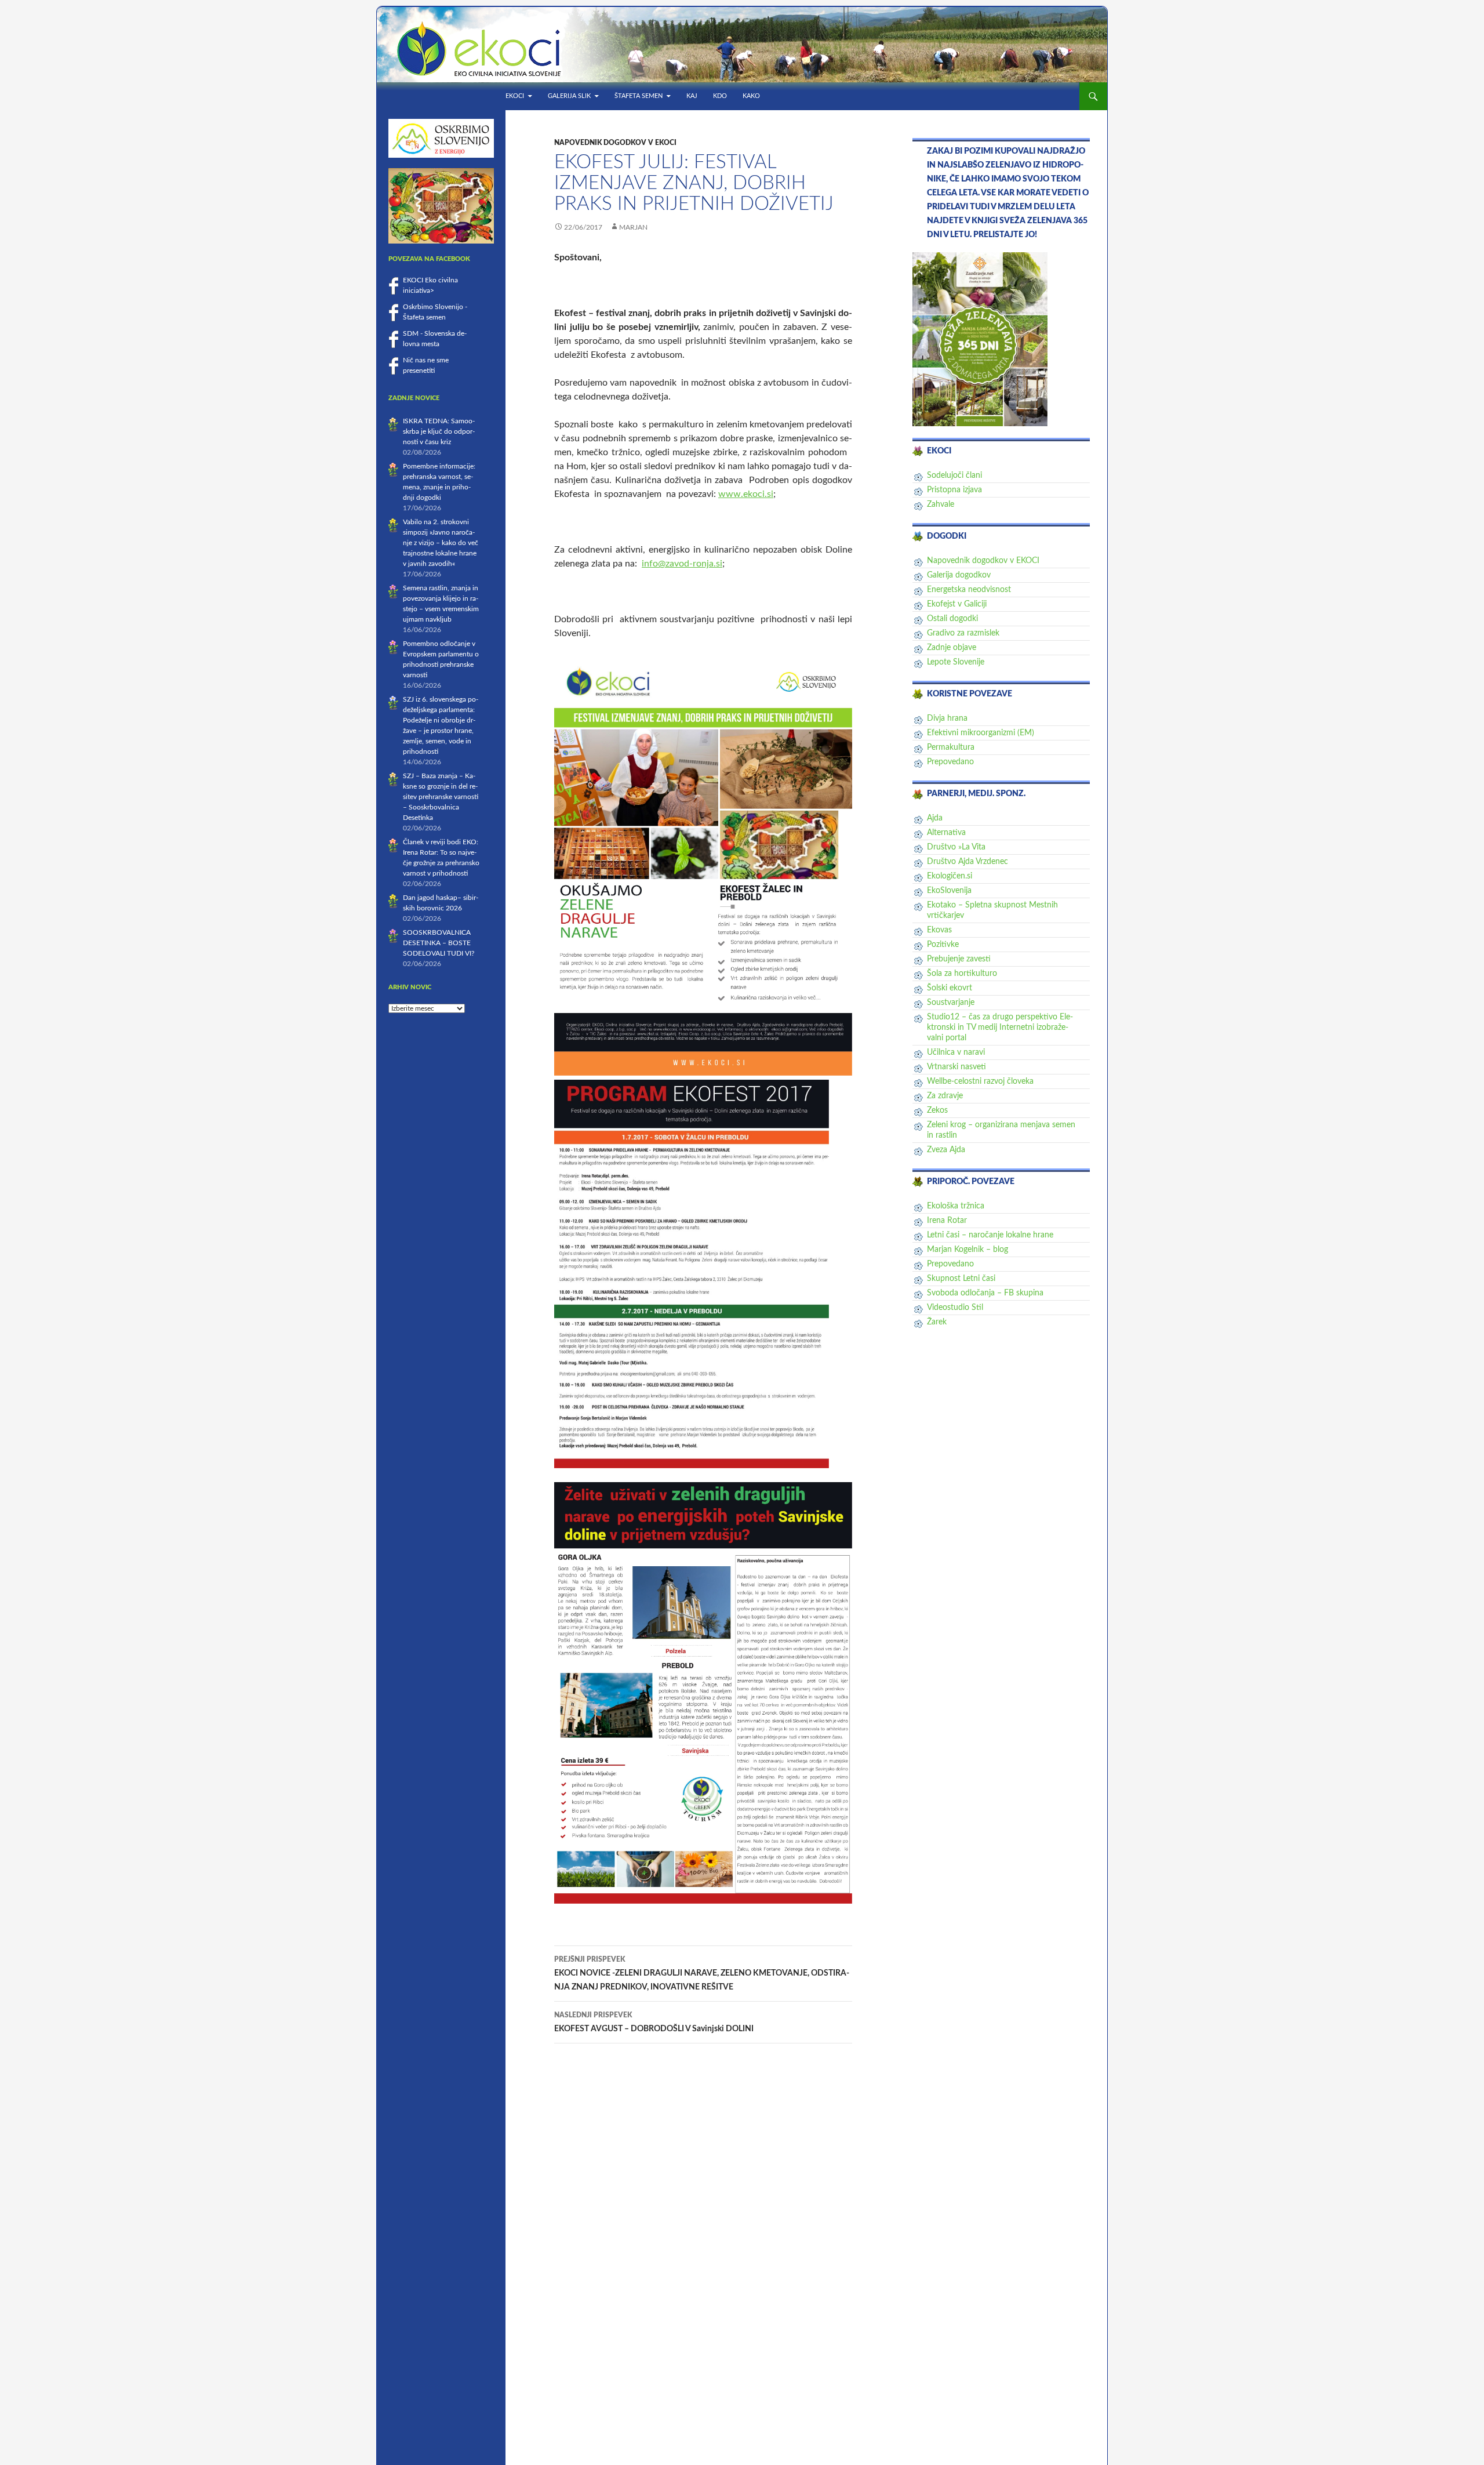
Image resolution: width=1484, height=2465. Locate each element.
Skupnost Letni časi (961, 1279)
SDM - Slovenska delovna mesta (435, 339)
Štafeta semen (639, 96)
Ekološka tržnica (956, 1206)
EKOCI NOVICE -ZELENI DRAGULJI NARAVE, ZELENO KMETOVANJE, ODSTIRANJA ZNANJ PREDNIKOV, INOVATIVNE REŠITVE (702, 1974)
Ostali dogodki (952, 619)
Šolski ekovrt (950, 988)
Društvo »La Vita (956, 847)
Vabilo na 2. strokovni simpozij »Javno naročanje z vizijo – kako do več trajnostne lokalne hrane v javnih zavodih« (441, 543)
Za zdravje (945, 1096)
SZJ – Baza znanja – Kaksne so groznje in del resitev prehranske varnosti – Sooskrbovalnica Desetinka (441, 797)
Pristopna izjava (954, 490)
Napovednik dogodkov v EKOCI (615, 143)
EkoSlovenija (949, 891)
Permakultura (951, 747)
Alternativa (946, 833)
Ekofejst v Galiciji (957, 604)
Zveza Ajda (946, 1150)
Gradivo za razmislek (963, 633)
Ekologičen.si (950, 876)
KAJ (692, 96)
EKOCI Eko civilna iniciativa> (430, 285)
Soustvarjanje (951, 1003)
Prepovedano (950, 762)
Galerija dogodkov (959, 575)
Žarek (937, 1322)
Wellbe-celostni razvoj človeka (980, 1081)
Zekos (937, 1110)
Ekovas (939, 930)
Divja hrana (947, 718)
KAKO (751, 96)
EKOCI (515, 96)
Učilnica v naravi (956, 1052)
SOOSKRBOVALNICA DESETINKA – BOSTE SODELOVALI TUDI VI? (439, 943)
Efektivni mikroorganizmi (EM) (981, 733)
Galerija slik (569, 96)
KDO (720, 96)
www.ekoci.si (746, 494)
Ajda (935, 818)
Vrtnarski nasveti (956, 1067)
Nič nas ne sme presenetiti (426, 365)
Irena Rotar (947, 1221)
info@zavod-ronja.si (682, 564)
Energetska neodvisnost (969, 590)
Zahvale (941, 504)
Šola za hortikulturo (962, 974)
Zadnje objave (952, 648)
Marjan (633, 227)
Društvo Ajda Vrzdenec (967, 862)
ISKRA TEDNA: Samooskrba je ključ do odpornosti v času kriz (439, 431)
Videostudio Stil (955, 1308)
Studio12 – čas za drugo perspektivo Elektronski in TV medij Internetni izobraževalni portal (1000, 1028)
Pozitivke (943, 945)
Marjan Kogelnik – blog (967, 1250)
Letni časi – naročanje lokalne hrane (990, 1235)
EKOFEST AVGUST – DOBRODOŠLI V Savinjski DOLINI (654, 2022)
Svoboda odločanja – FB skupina (985, 1293)
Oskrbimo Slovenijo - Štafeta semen (435, 312)
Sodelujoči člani (954, 475)
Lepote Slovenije (956, 662)
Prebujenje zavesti (959, 959)
